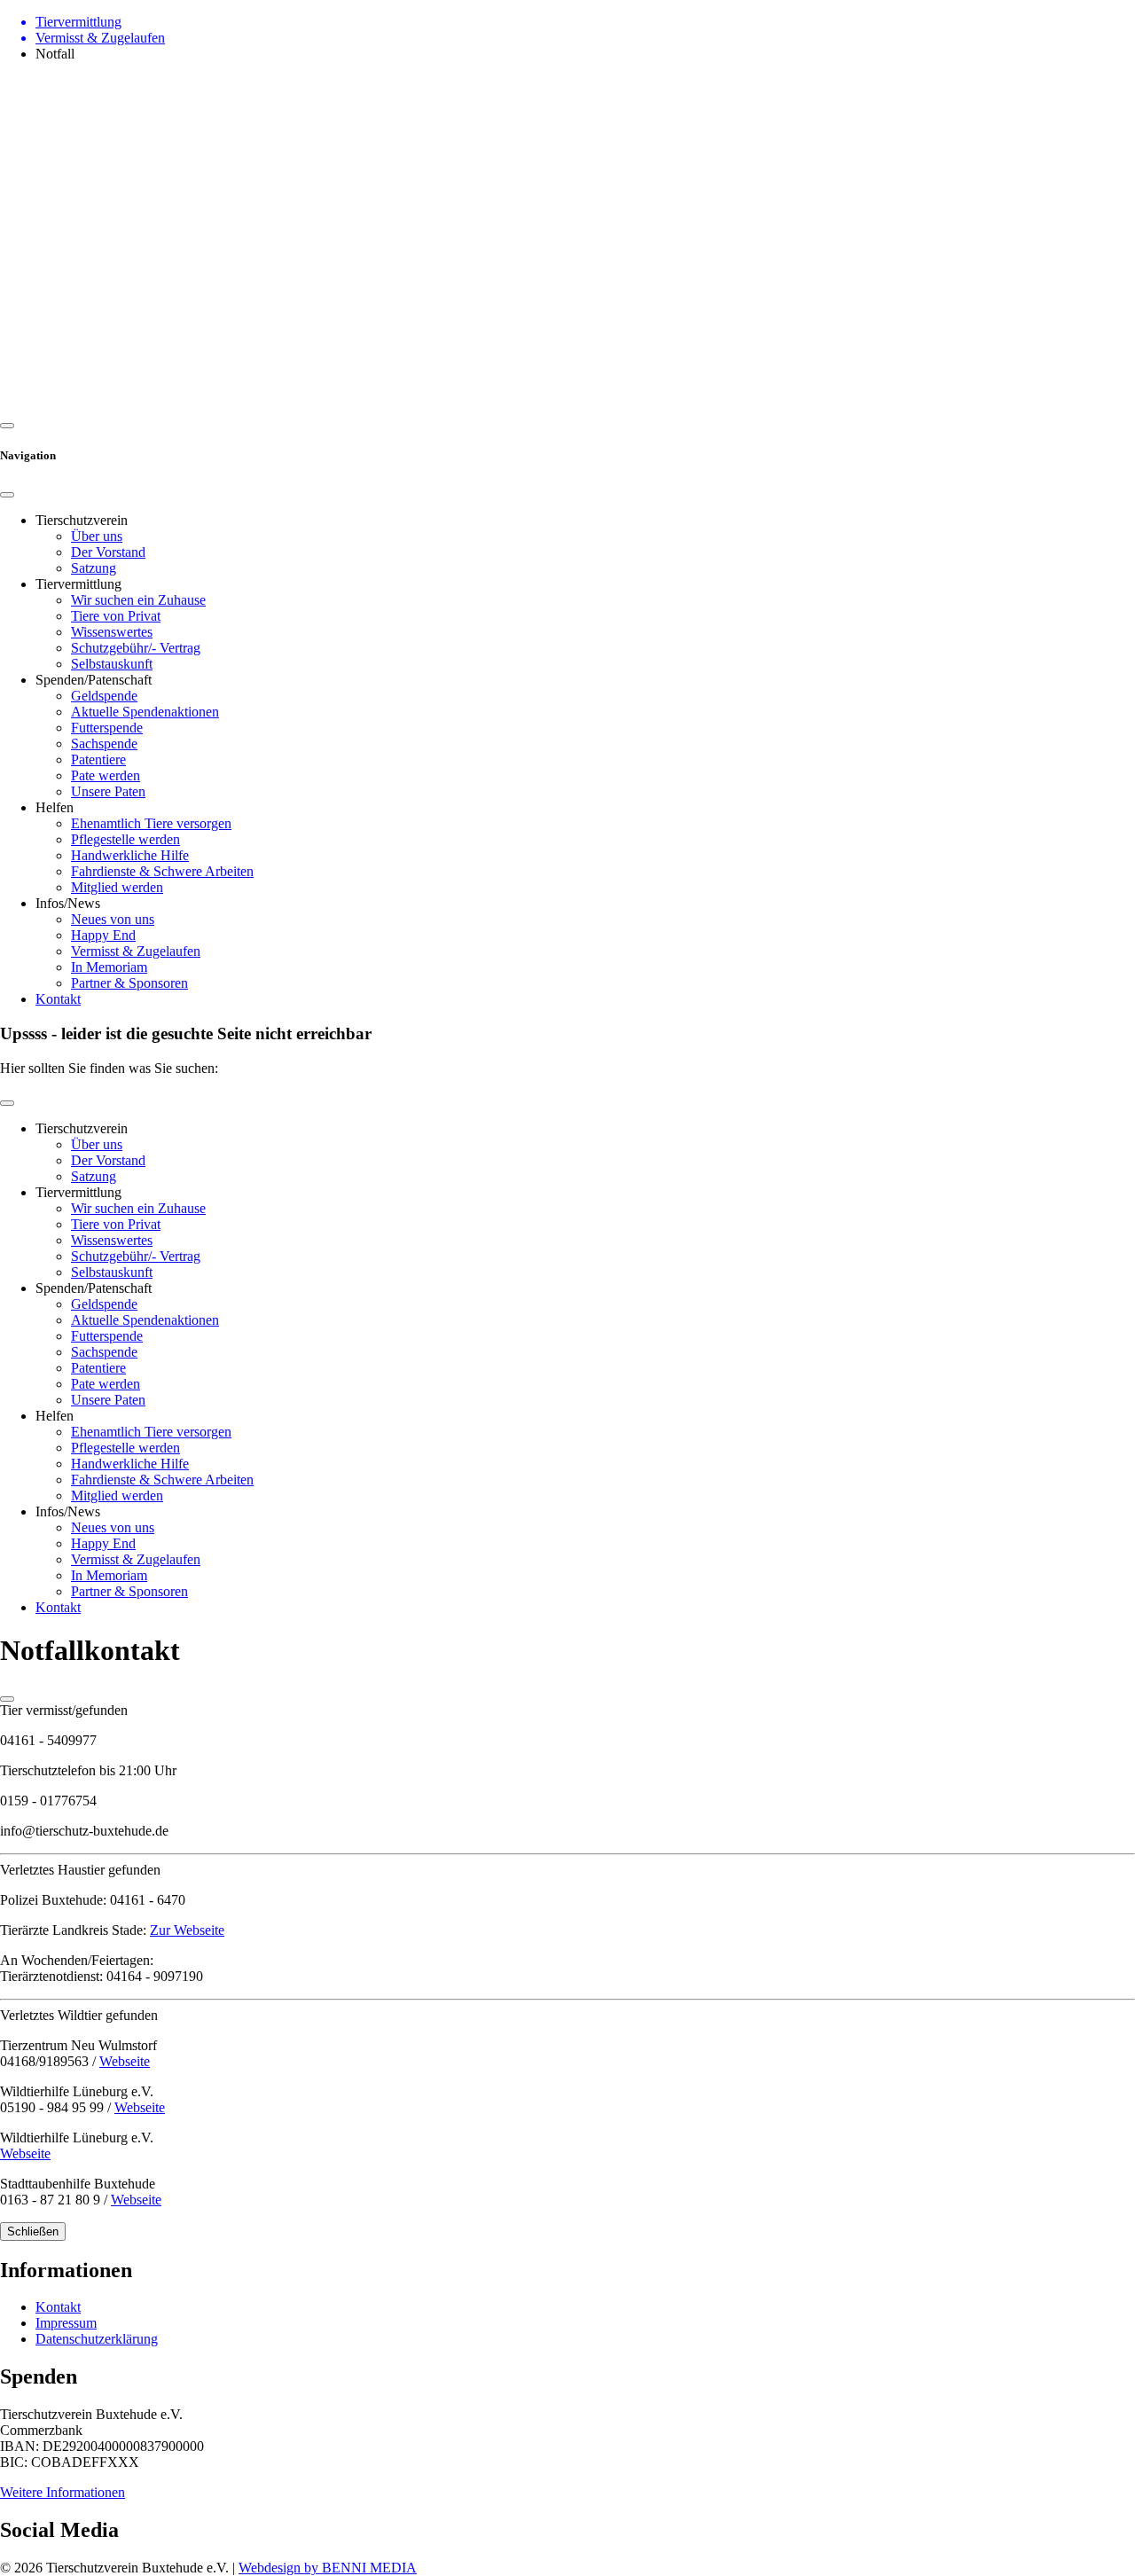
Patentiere (98, 759)
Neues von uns (113, 919)
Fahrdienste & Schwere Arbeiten (162, 871)
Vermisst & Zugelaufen (136, 951)
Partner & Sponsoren (129, 983)
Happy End (103, 935)
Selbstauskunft (112, 664)
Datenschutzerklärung (97, 2339)
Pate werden (106, 775)
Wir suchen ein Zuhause (138, 600)
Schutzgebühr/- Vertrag (136, 648)
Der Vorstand (108, 552)
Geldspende (104, 696)
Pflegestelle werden (125, 839)
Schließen (33, 2231)
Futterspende (107, 728)
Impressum (66, 2323)
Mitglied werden (117, 887)
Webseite (125, 2061)
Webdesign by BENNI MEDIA (328, 2568)
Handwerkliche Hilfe (130, 855)
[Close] (7, 495)
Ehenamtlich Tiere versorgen (151, 823)
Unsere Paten (108, 791)
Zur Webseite (187, 1930)
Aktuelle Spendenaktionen (145, 712)
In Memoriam (109, 967)
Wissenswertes (112, 632)
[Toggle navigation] (7, 1103)
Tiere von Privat (116, 616)
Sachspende (104, 744)
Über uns (97, 536)
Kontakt (58, 999)
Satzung (94, 568)
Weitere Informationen (63, 2492)
